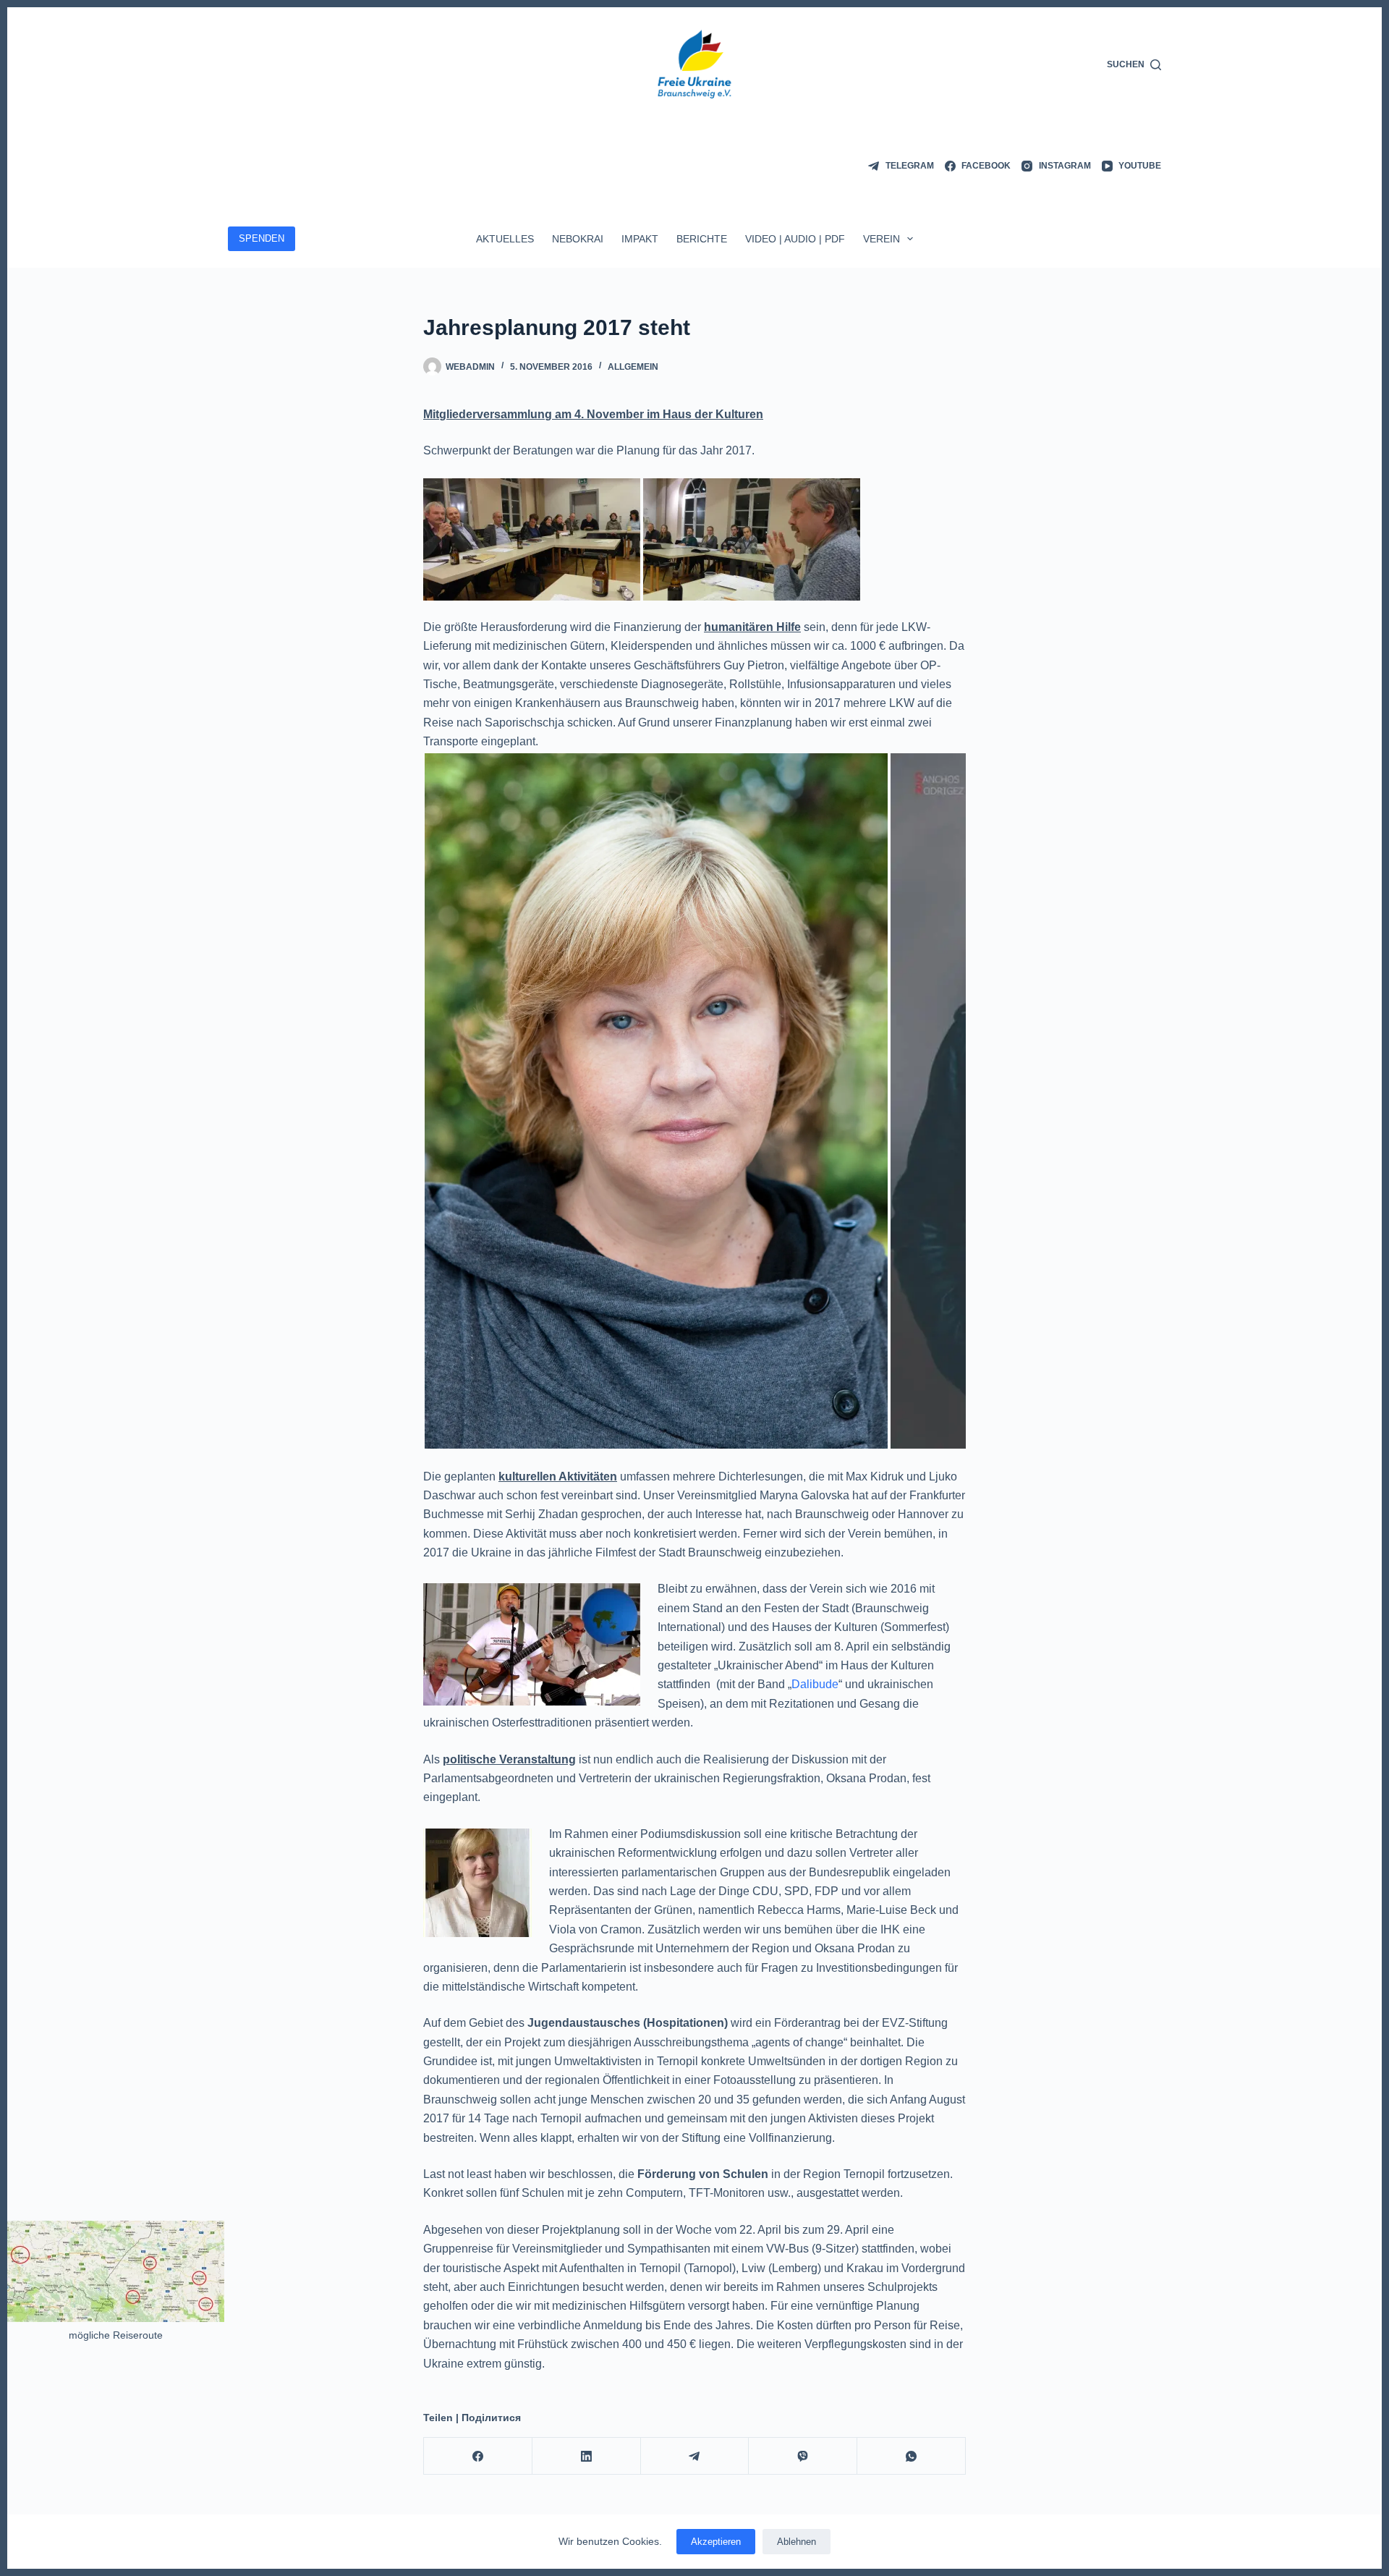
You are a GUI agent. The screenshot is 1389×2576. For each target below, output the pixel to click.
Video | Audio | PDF (795, 239)
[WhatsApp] (912, 2456)
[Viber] (803, 2456)
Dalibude (815, 1684)
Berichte (702, 239)
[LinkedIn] (587, 2456)
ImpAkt (640, 239)
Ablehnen (797, 2542)
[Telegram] (695, 2456)
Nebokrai (578, 239)
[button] (656, 1101)
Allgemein (633, 367)
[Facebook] (478, 2456)
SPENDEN (262, 238)
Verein (882, 239)
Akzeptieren (716, 2542)
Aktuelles (505, 239)
